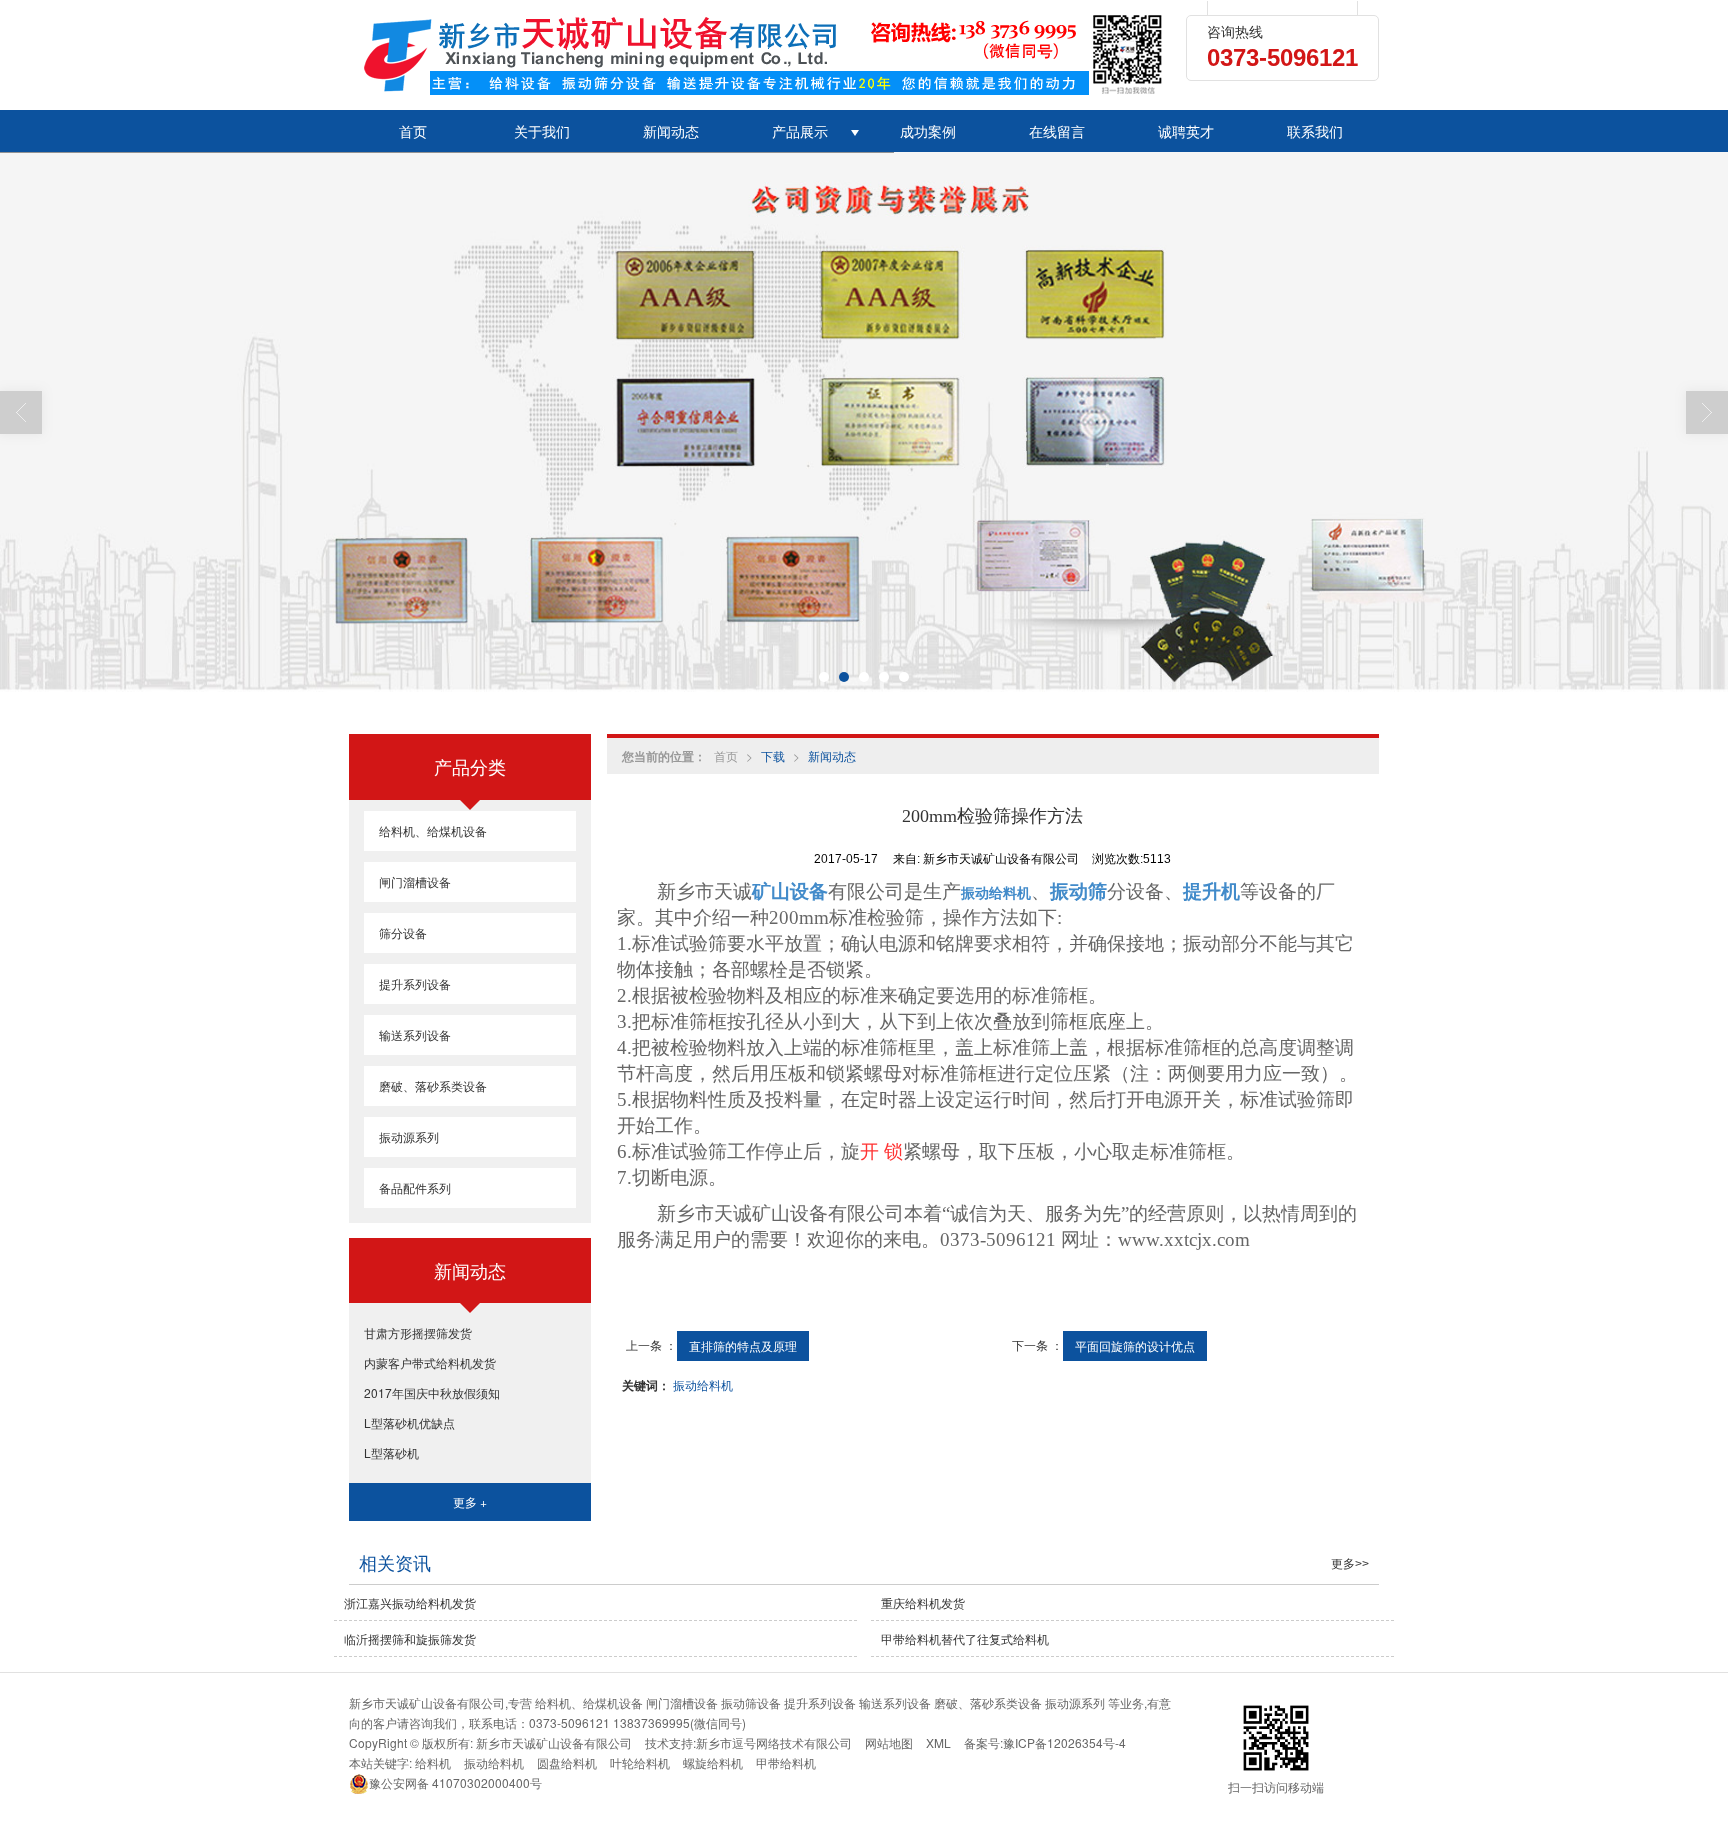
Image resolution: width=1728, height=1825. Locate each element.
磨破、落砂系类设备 (433, 1085)
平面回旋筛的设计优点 (1135, 1345)
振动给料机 (703, 1384)
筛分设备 (403, 932)
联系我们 (1315, 131)
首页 (413, 131)
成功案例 (928, 131)
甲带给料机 (786, 1762)
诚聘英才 (1186, 131)
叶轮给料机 (640, 1762)
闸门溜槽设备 (415, 881)
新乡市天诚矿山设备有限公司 (554, 1742)
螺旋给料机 (713, 1762)
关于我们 (542, 131)
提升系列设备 (415, 983)
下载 (773, 755)
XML (938, 1742)
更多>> (1350, 1564)
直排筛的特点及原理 (743, 1345)
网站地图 (889, 1742)
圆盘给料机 (567, 1762)
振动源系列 (409, 1136)
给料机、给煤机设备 (433, 830)
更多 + (470, 1501)
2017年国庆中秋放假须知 (432, 1392)
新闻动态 (671, 131)
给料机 (433, 1762)
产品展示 (800, 131)
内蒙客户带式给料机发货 (430, 1362)
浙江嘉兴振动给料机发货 (410, 1602)
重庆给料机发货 (923, 1602)
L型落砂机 (391, 1452)
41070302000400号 (455, 1782)
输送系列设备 (415, 1034)
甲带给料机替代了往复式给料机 (965, 1638)
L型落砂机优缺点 (409, 1422)
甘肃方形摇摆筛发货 (418, 1332)
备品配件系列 (415, 1187)
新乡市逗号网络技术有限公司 (774, 1742)
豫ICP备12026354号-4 (1064, 1742)
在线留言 (1057, 131)
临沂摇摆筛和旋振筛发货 (410, 1638)
